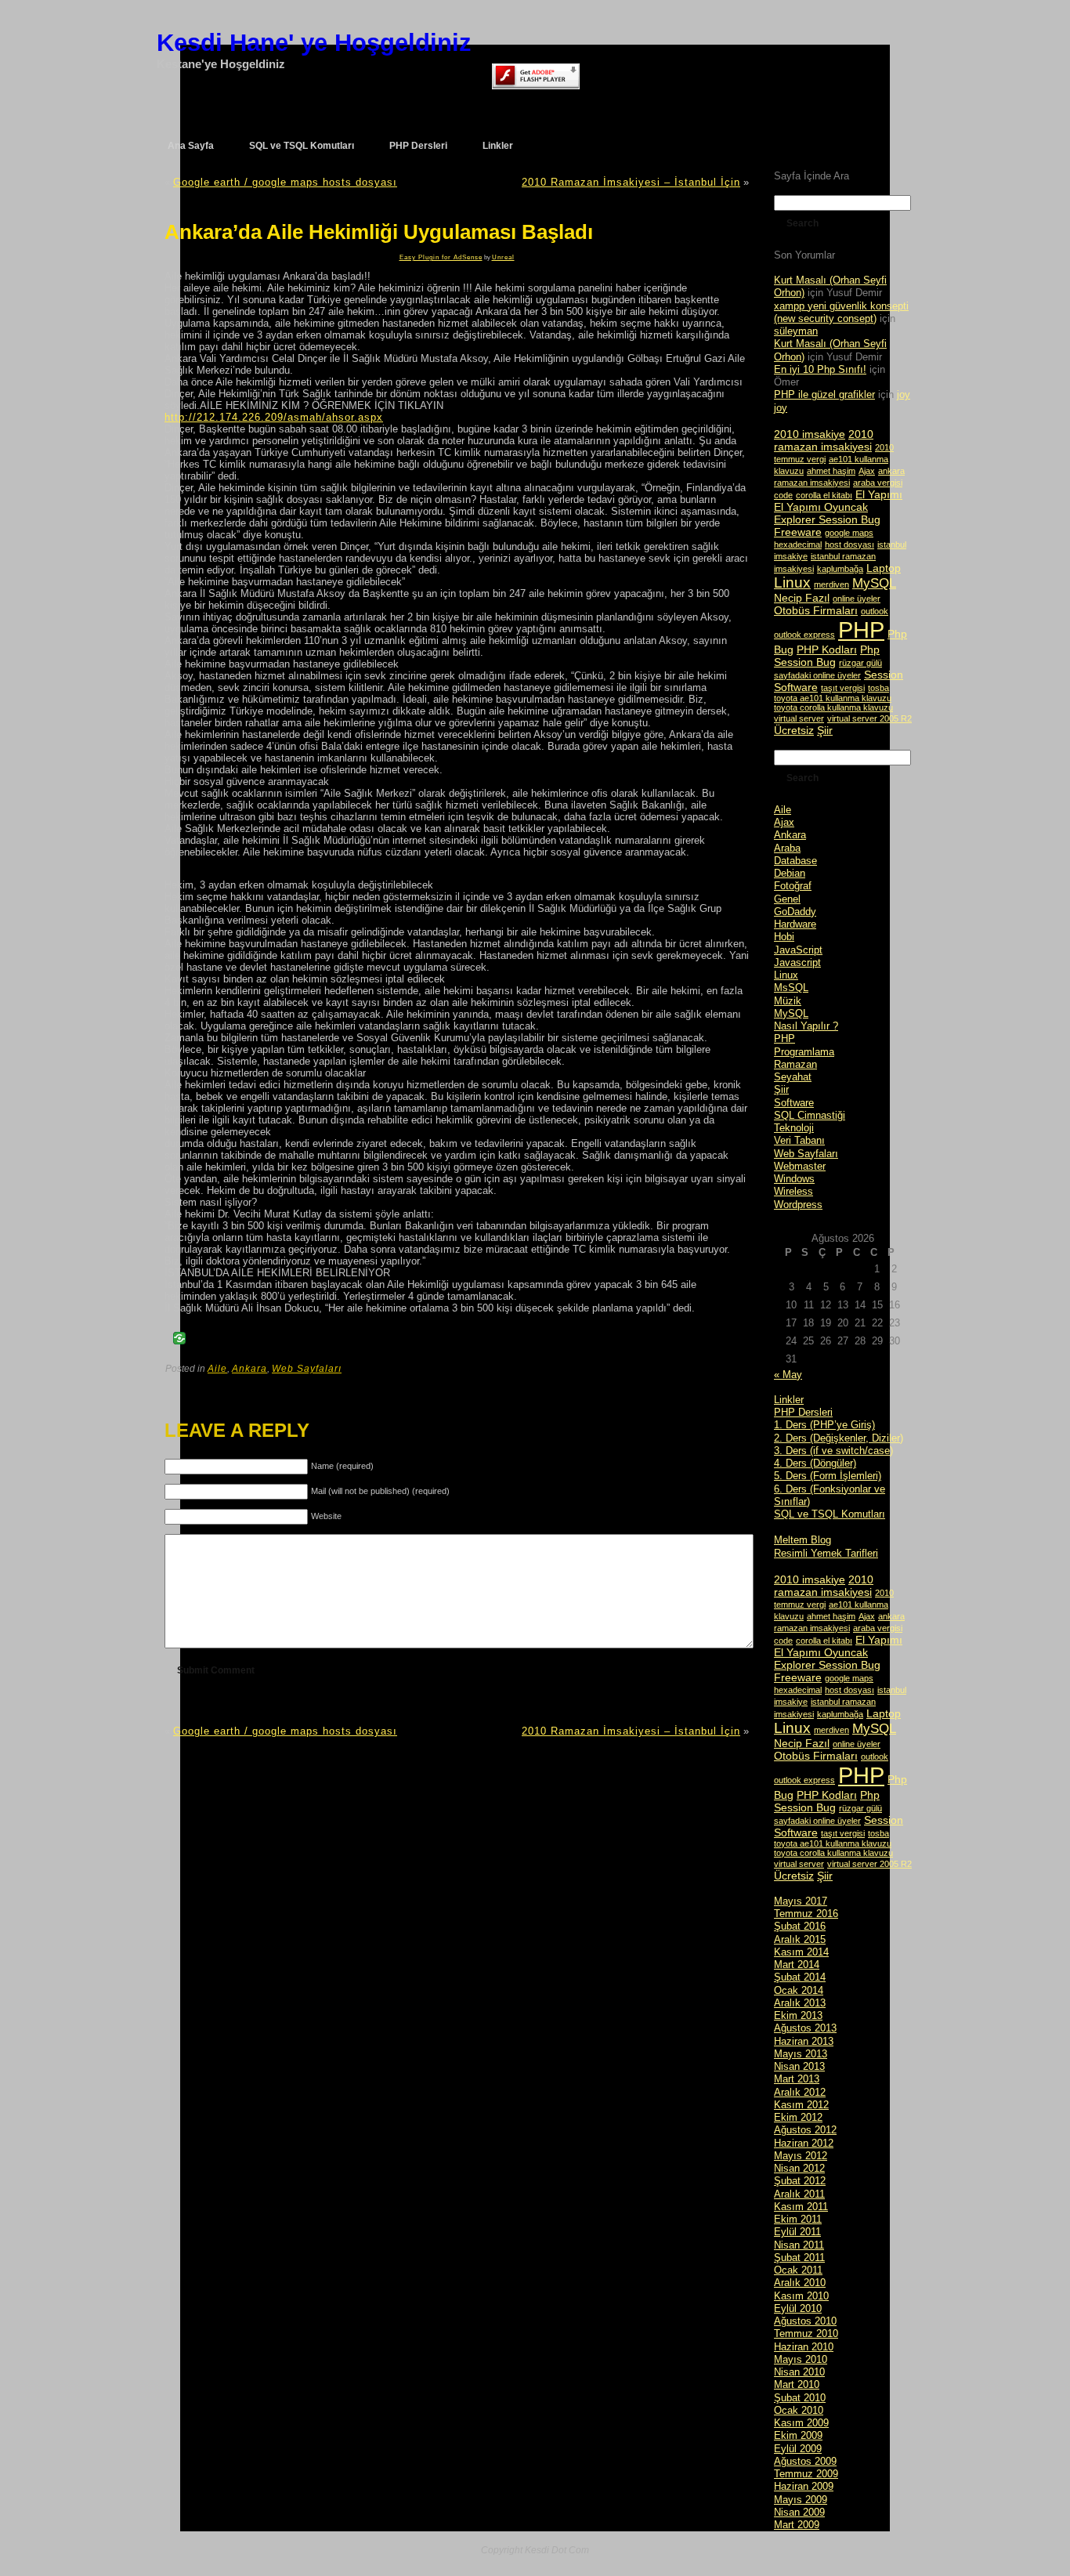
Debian (790, 873)
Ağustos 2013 (805, 2028)
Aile (217, 1369)
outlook (875, 611)
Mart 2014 (797, 1965)
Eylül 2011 (797, 2232)
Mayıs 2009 (801, 2500)
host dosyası (849, 545)
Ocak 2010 (799, 2410)
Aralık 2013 (800, 2003)
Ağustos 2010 (805, 2321)
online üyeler (857, 599)
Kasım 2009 (801, 2423)
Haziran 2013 (804, 2041)
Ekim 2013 (798, 2015)
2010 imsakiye (810, 434)
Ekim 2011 (798, 2219)
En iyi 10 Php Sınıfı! (820, 369)
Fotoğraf (793, 886)
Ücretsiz (794, 730)
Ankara (249, 1369)
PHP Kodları (827, 649)
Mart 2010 (797, 2384)
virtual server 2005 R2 (869, 718)
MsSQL (791, 988)
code (783, 495)
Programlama (804, 1052)
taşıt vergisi (843, 688)
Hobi (784, 937)
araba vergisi (878, 483)
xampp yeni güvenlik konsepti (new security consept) (841, 312)
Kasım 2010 (801, 2296)
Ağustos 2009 (805, 2461)
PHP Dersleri (803, 1412)
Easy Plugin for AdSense (441, 257)
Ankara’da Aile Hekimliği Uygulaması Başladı (379, 232)
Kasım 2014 (801, 1952)
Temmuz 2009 (806, 2474)
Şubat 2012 (800, 2181)
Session (884, 675)
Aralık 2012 (800, 2092)
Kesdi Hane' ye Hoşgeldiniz (314, 43)
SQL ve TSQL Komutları (830, 1514)
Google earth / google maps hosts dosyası (285, 182)
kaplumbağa (840, 569)
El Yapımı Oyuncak (821, 507)
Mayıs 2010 (801, 2359)
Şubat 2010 (800, 2398)
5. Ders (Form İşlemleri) (828, 1476)
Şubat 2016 (800, 1926)
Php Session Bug (827, 656)
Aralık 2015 (800, 1939)
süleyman (796, 331)
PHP (861, 630)
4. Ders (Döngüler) (815, 1463)
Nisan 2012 (799, 2168)
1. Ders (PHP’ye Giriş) (824, 1425)
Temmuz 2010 (806, 2334)
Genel (787, 899)
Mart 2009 (797, 2525)
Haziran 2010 (804, 2347)
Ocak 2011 (798, 2270)
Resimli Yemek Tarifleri (826, 1553)
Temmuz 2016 (806, 1914)
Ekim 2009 (798, 2435)
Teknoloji (794, 1128)
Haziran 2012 (804, 2143)
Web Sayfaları (307, 1369)
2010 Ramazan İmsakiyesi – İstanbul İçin (631, 182)
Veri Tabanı (799, 1140)
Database (795, 861)
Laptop (884, 568)
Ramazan (795, 1064)
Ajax (867, 471)
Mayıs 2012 (801, 2156)
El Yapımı (879, 494)
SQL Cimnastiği (810, 1115)
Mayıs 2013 (801, 2054)
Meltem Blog (802, 1540)
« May (788, 1375)
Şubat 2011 (799, 2258)
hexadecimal (798, 545)
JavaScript (798, 950)
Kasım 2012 (801, 2105)
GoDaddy (795, 912)
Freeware (798, 532)
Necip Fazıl (802, 598)
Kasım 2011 (801, 2207)
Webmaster (800, 1166)
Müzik (788, 1001)
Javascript (797, 962)
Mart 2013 (797, 2079)
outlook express (804, 635)
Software (796, 687)
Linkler (789, 1400)
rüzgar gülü (860, 663)
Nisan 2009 (799, 2512)
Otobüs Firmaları (816, 610)
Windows (794, 1179)
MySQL (874, 583)
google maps (849, 533)
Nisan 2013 (799, 2066)
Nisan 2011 (799, 2245)
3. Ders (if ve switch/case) (833, 1451)
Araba (787, 848)
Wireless (793, 1191)
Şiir (825, 730)
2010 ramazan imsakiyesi (824, 440)
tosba (878, 688)
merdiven (831, 584)
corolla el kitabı (824, 495)
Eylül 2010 (798, 2308)
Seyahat (793, 1077)
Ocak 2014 (799, 1990)
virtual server (799, 718)
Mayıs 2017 (801, 1901)
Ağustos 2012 (805, 2130)
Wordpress (798, 1205)
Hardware (795, 924)
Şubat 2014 (800, 1977)
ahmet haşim (831, 471)
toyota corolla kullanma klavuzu (833, 707)
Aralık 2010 (800, 2283)
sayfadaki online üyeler (817, 675)
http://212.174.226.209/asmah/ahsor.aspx (274, 417)
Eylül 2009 (798, 2449)
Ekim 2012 (798, 2117)
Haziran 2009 (804, 2486)
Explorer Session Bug (827, 519)
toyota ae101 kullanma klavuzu (833, 698)
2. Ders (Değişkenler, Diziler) (839, 1438)
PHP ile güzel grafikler (824, 394)
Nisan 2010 (799, 2372)
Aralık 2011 (799, 2194)
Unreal (503, 257)
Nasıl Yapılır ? (806, 1026)
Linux (792, 582)
